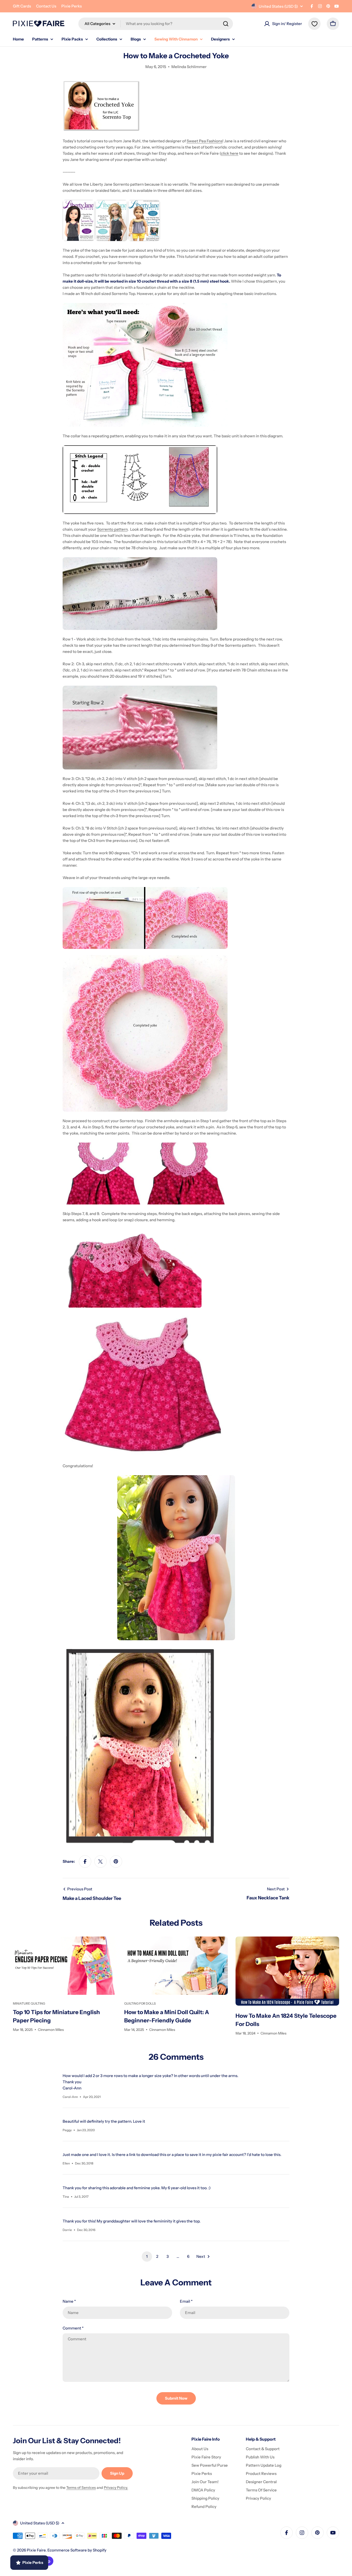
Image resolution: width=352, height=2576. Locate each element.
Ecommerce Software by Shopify (77, 2550)
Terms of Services (81, 2488)
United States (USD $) (278, 6)
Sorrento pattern (112, 529)
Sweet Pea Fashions (204, 141)
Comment (73, 2328)
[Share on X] (100, 1861)
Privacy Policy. (116, 2488)
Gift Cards (22, 6)
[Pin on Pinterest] (116, 1861)
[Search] (226, 24)
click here (230, 153)
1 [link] (147, 2256)
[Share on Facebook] (85, 1861)
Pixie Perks (72, 6)
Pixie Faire (36, 2550)
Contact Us (46, 6)
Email (186, 2301)
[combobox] (156, 24)
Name (69, 2301)
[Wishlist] (314, 24)
